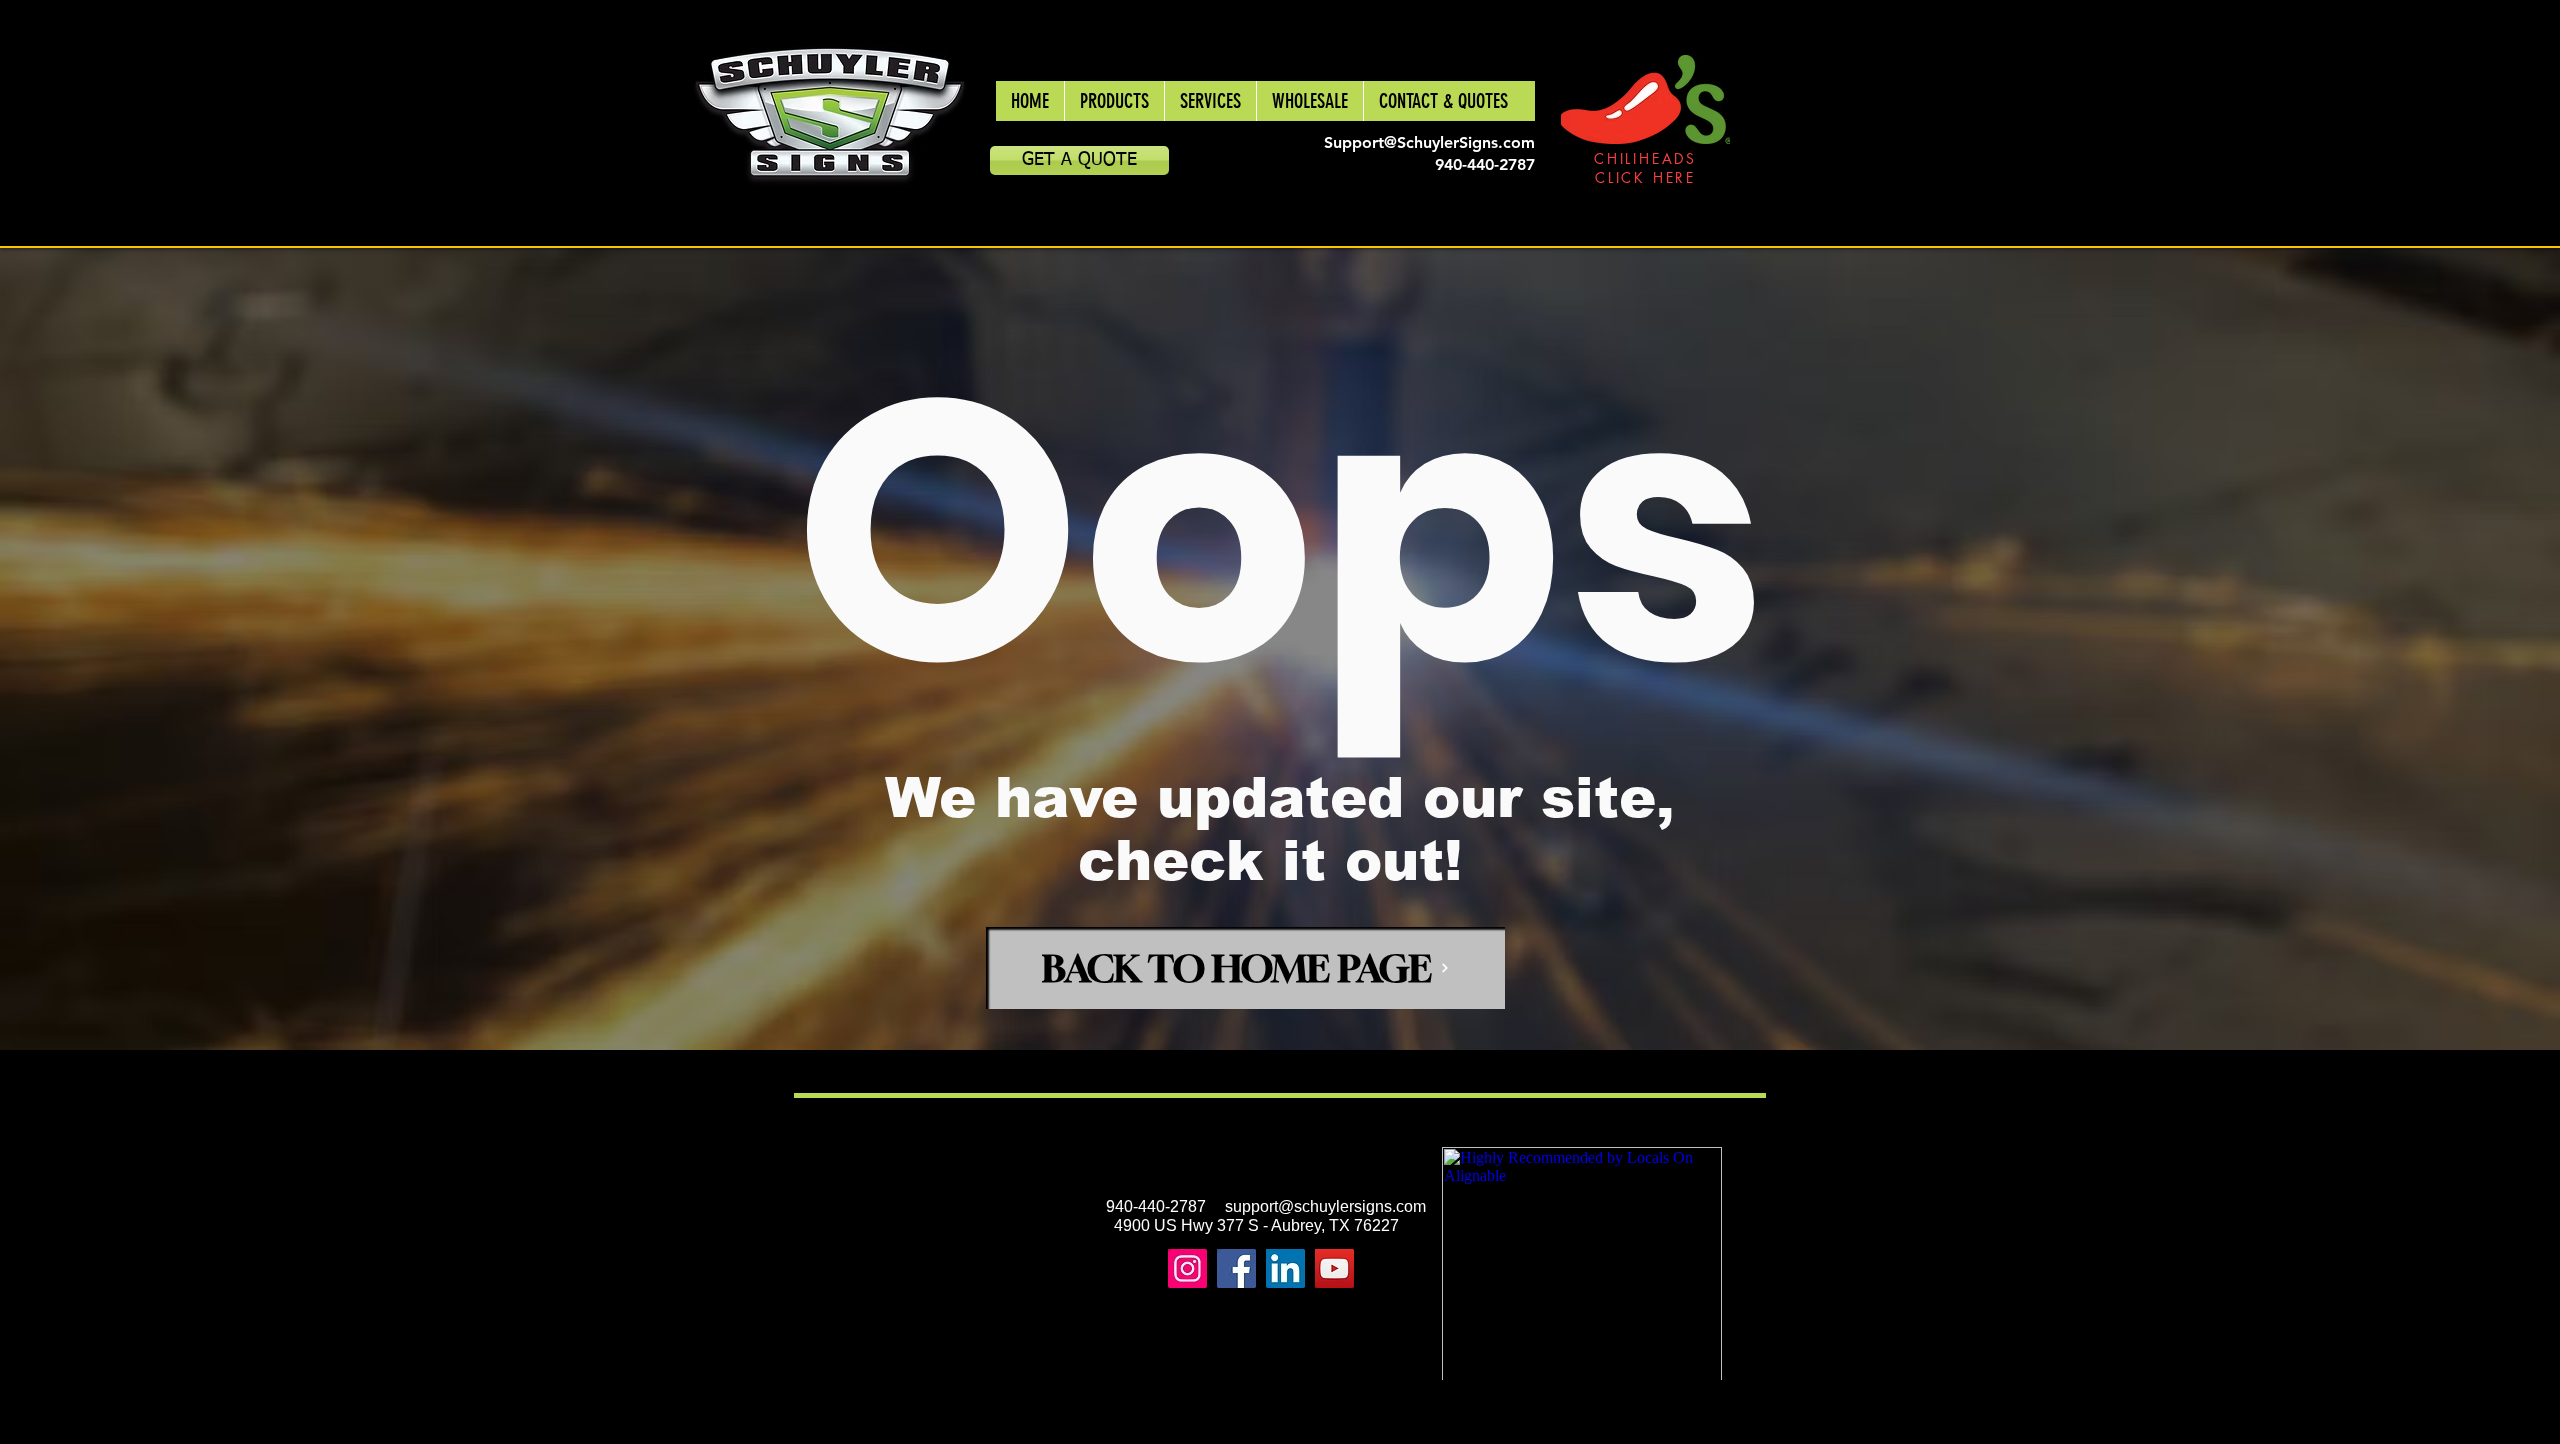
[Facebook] (1236, 1268)
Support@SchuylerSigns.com (1429, 142)
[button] (1114, 101)
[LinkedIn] (1285, 1268)
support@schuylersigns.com (1325, 1206)
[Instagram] (1187, 1268)
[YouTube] (1334, 1268)
